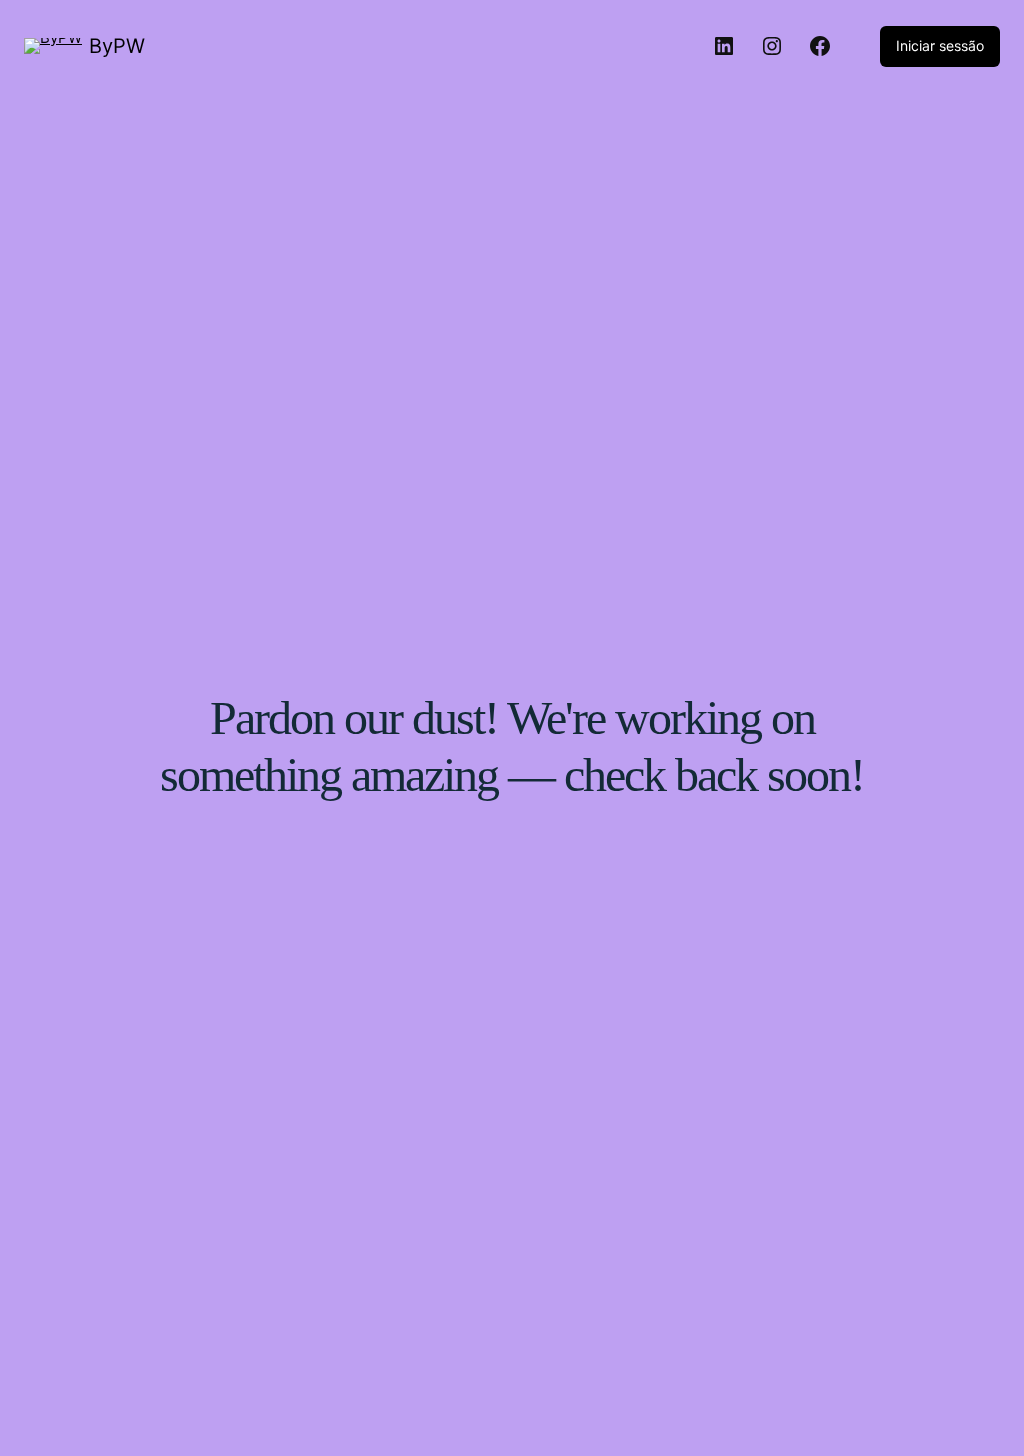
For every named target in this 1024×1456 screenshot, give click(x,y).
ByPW (117, 46)
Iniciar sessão (940, 45)
